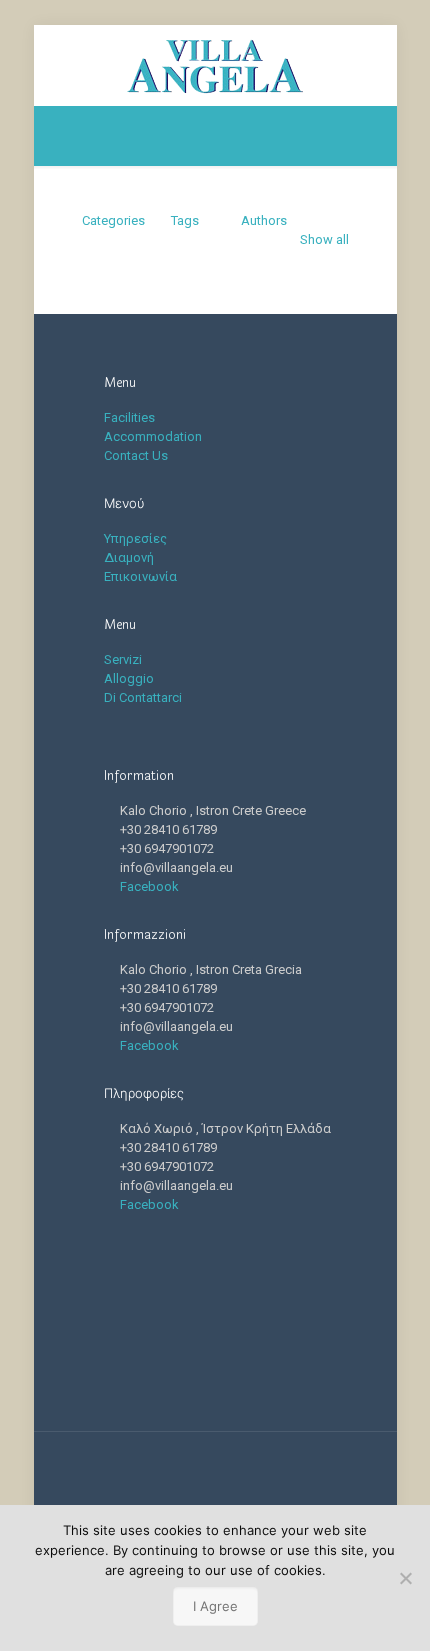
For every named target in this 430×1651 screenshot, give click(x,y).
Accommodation (153, 436)
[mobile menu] (370, 65)
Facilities (129, 417)
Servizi (123, 659)
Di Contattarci (143, 697)
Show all (324, 239)
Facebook (149, 886)
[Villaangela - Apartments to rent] (215, 65)
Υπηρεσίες (135, 538)
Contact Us (136, 455)
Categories (113, 220)
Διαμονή (129, 557)
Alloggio (129, 678)
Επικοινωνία (140, 576)
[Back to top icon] (215, 1473)
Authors (264, 220)
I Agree (215, 1606)
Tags (185, 220)
